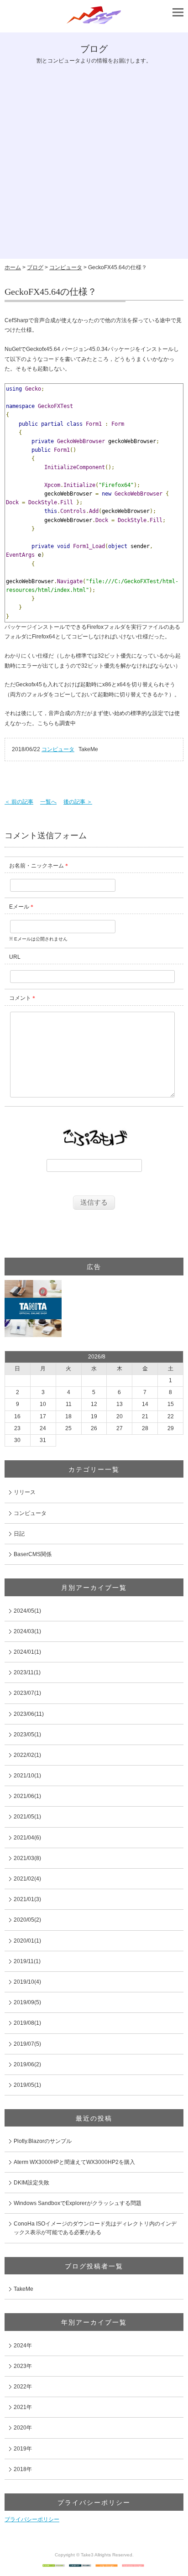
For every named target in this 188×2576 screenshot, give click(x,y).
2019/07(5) (27, 2044)
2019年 (23, 2449)
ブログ (35, 267)
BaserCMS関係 (33, 1554)
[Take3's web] (94, 23)
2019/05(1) (27, 2085)
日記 (19, 1534)
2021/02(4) (27, 1879)
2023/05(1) (27, 1735)
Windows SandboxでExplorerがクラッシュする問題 (78, 2203)
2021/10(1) (27, 1776)
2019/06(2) (27, 2064)
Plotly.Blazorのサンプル (43, 2141)
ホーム (13, 267)
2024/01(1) (27, 1652)
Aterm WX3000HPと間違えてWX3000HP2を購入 (74, 2162)
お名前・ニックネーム (37, 866)
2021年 (23, 2407)
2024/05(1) (27, 1611)
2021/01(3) (27, 1899)
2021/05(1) (27, 1817)
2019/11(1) (27, 1961)
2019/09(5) (27, 2002)
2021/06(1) (27, 1796)
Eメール (19, 907)
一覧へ (48, 802)
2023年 (23, 2366)
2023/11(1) (27, 1672)
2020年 (23, 2428)
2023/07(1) (27, 1693)
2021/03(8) (27, 1858)
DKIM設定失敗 (31, 2183)
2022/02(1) (27, 1755)
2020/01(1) (27, 1941)
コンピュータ (66, 267)
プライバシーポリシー (32, 2519)
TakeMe (23, 2289)
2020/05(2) (27, 1920)
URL (15, 957)
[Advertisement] (94, 165)
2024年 (23, 2346)
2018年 (23, 2469)
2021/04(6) (27, 1838)
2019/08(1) (27, 2023)
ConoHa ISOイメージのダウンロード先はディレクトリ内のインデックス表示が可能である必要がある (95, 2228)
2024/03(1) (27, 1631)
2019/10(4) (27, 1982)
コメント (20, 998)
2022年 (23, 2387)
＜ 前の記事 (19, 802)
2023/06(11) (29, 1714)
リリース (25, 1492)
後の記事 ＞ (78, 802)
